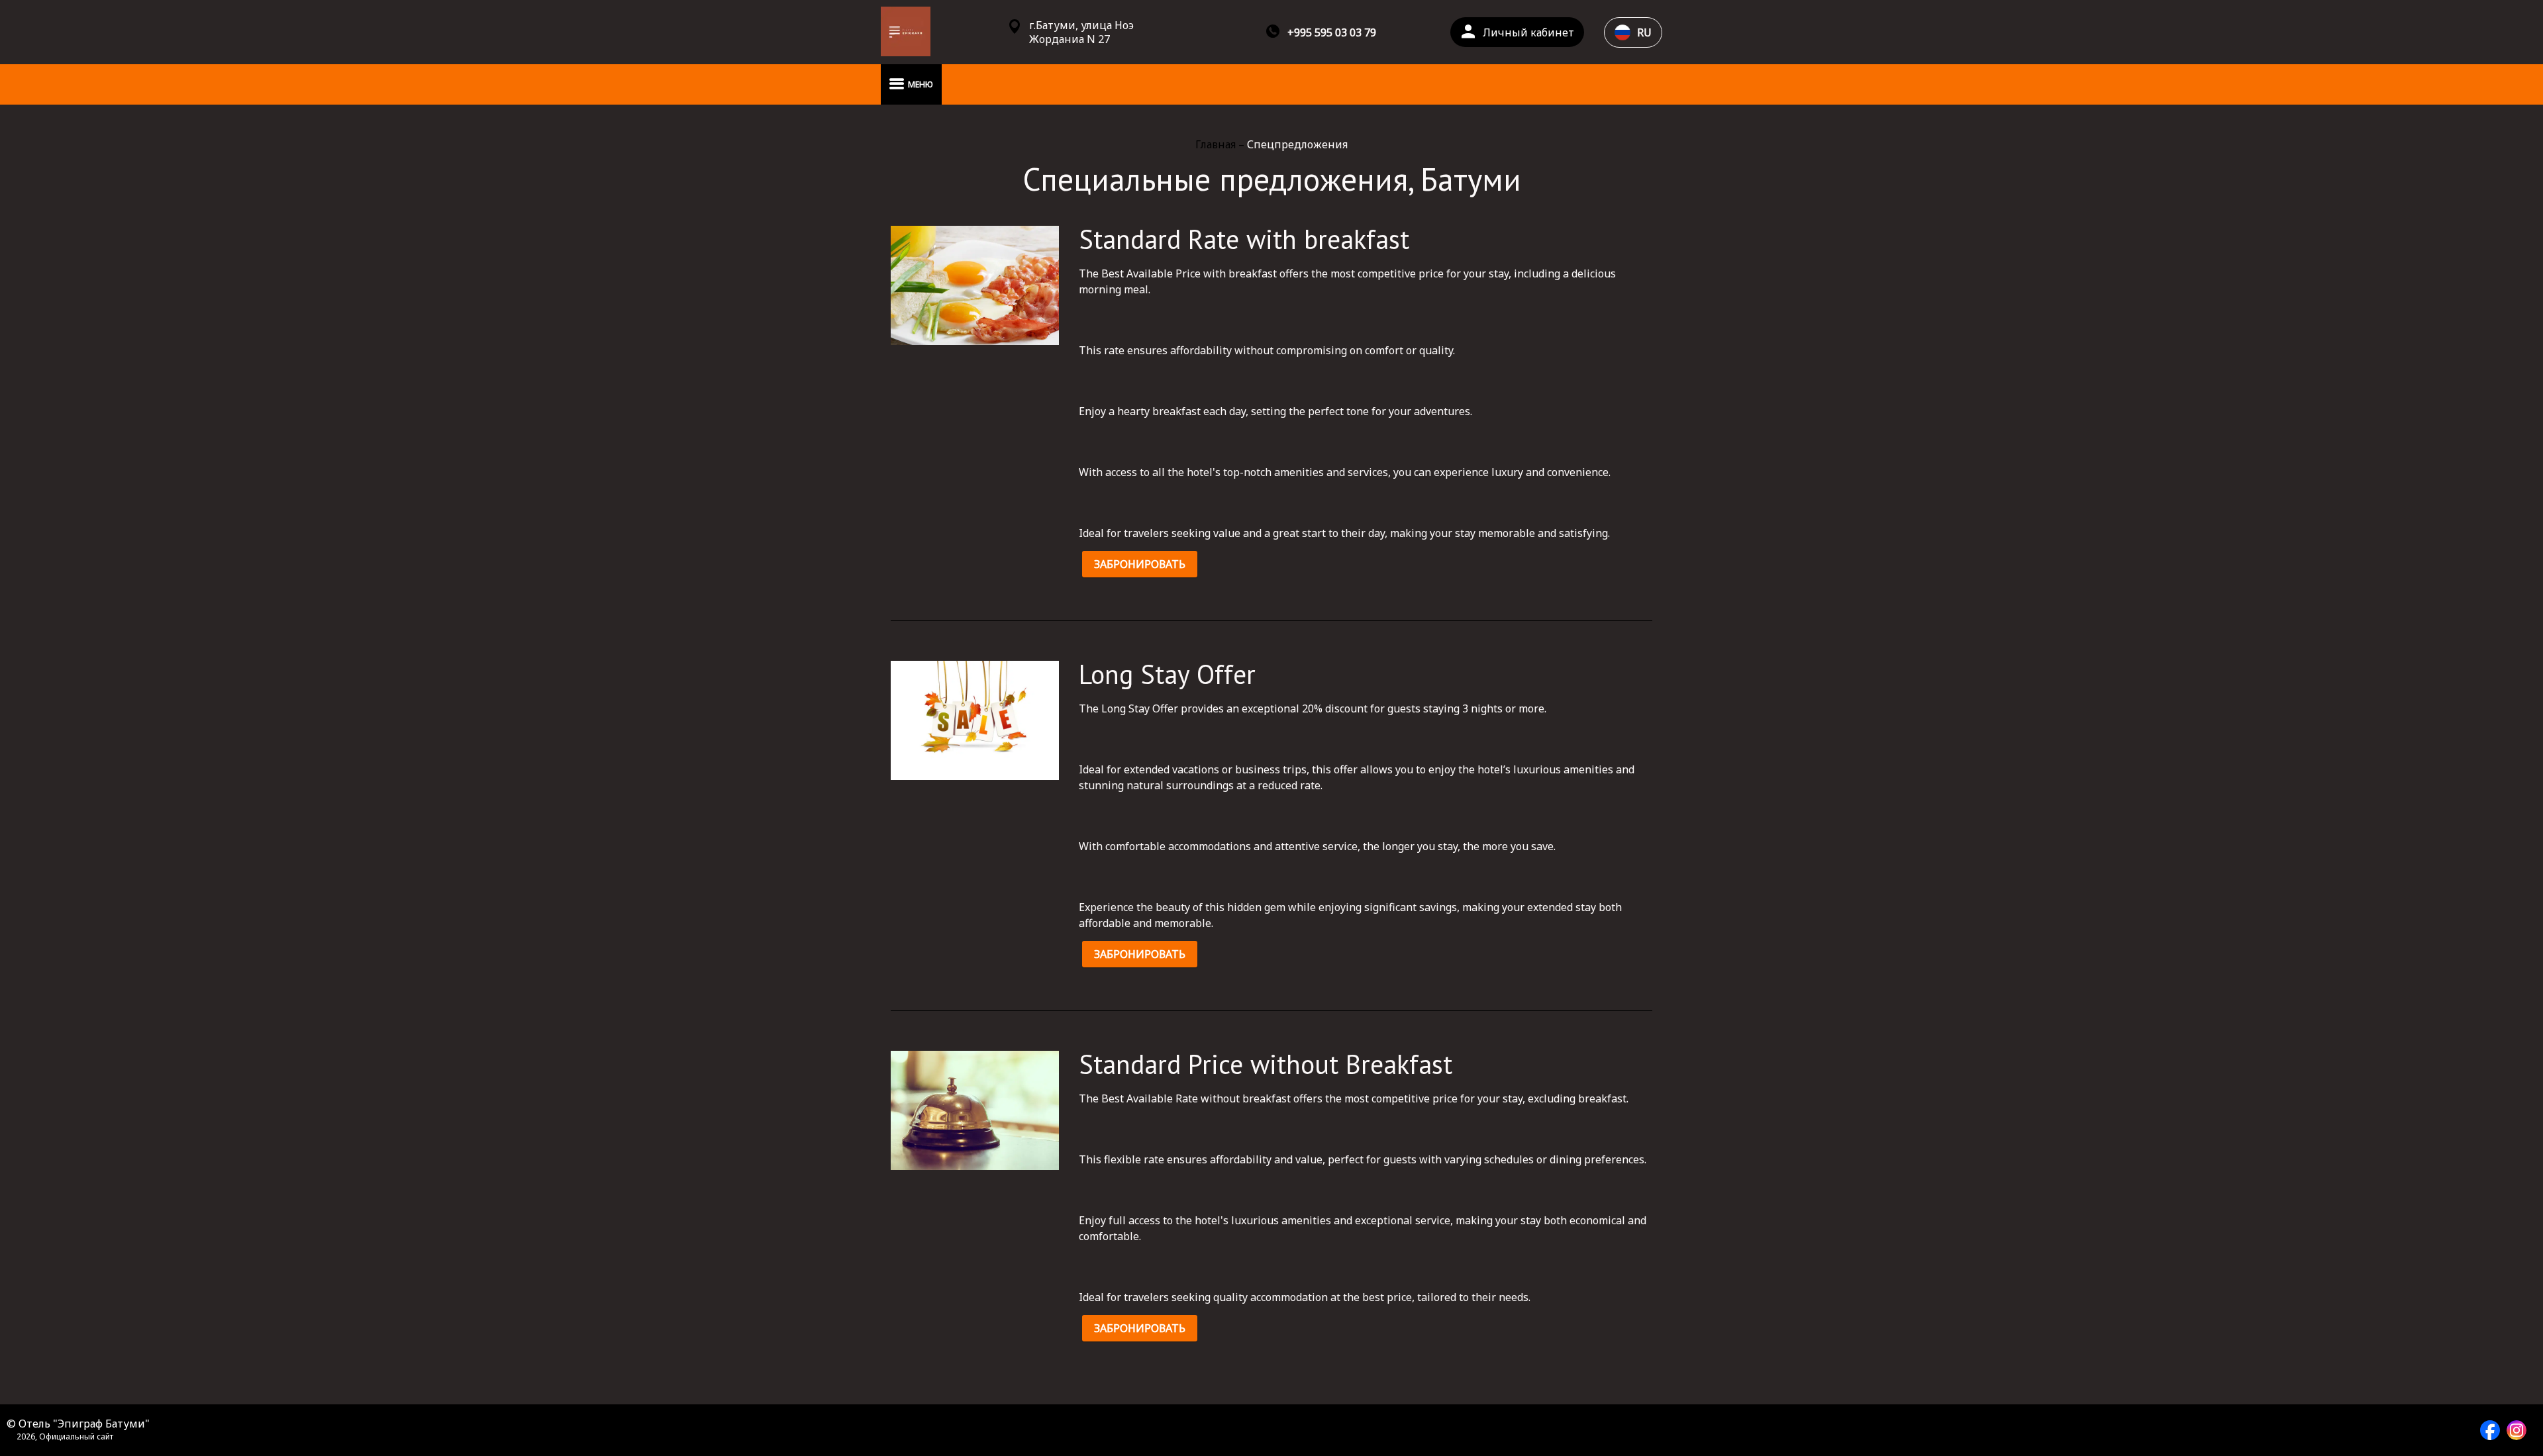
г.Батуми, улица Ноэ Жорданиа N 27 (1081, 32)
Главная (1217, 144)
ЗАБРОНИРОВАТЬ (1140, 564)
